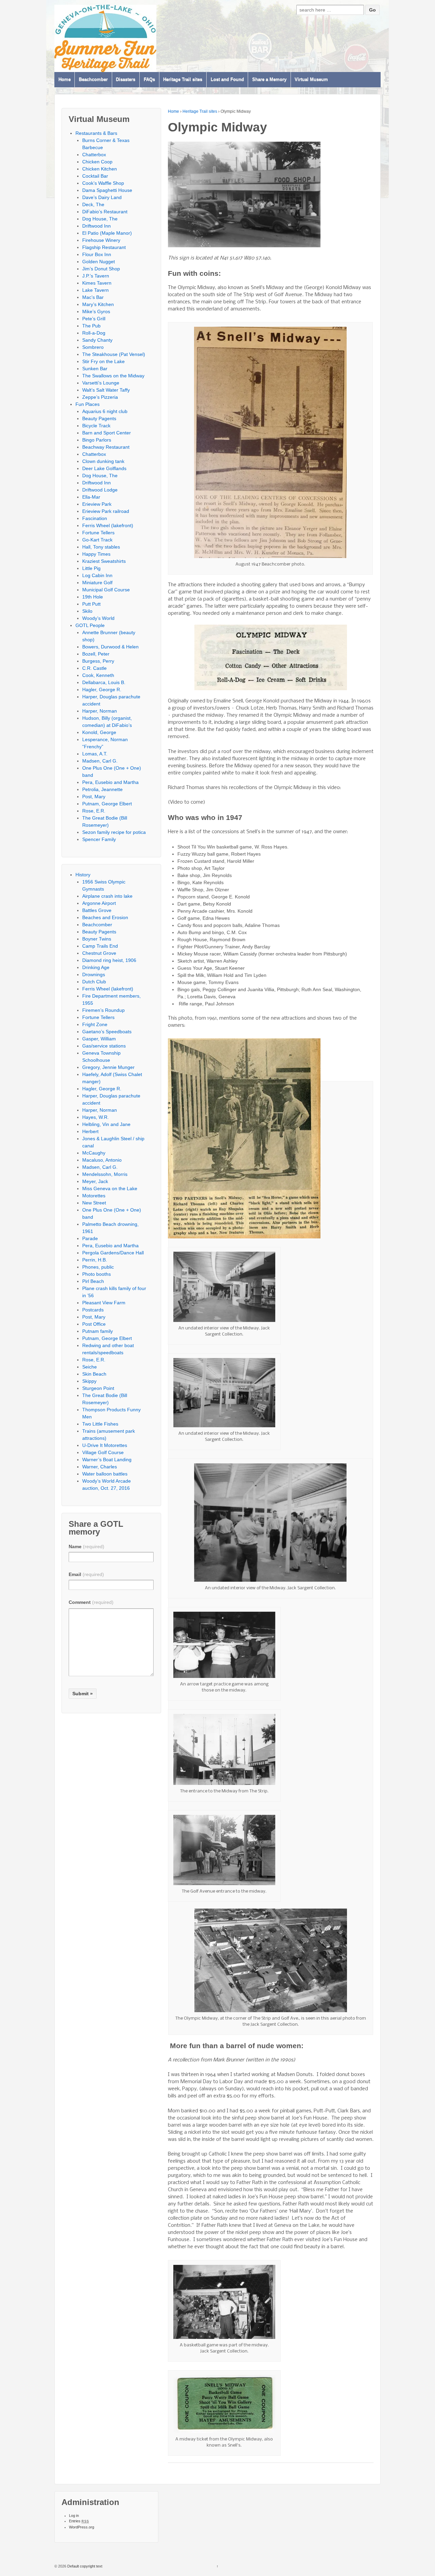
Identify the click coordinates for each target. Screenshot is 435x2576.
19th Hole (93, 597)
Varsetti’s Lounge (101, 383)
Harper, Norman (100, 711)
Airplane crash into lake (107, 896)
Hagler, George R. (102, 690)
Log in (74, 2516)
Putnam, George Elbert (107, 804)
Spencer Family (99, 839)
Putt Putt (91, 604)
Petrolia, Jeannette (102, 789)
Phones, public (98, 1267)
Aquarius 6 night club (105, 411)
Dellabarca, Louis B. (104, 682)
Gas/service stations (104, 1046)
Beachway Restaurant (106, 447)
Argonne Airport (99, 903)
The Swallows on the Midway (113, 376)
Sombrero (93, 347)
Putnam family (98, 1331)
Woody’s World (98, 618)
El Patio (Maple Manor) (107, 233)
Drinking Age (96, 967)
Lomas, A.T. (95, 754)
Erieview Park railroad (106, 511)
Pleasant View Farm (104, 1303)
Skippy (89, 1381)
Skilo (87, 611)
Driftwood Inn (97, 226)
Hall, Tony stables (101, 547)
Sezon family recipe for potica (114, 832)
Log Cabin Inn (97, 575)
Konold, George (99, 732)
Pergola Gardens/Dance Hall (113, 1253)
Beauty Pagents (99, 418)
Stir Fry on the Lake (103, 361)
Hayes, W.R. (95, 1117)
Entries (79, 2521)
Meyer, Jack (95, 1181)
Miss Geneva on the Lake (110, 1188)
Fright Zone (95, 1024)
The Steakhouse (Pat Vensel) (114, 354)
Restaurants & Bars (96, 133)
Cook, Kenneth (98, 675)
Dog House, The (100, 219)
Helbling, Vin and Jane (106, 1124)
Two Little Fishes (100, 1424)
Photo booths (97, 1274)
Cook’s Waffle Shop (103, 183)
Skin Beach (94, 1374)
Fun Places (88, 404)
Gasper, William (99, 1039)
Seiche (90, 1367)
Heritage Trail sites (183, 80)
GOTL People (90, 625)
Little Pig (91, 568)
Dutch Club (94, 982)
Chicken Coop (97, 162)
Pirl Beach (93, 1281)
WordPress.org (82, 2527)
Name (86, 1546)
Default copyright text (84, 2566)
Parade (90, 1238)
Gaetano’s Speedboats (107, 1032)
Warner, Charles (100, 1467)
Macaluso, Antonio (102, 1160)
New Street (94, 1203)
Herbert (90, 1131)
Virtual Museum (311, 80)
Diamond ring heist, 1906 (109, 960)
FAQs (149, 80)
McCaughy (94, 1153)
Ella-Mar (91, 497)
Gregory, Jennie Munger (108, 1067)
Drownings (94, 974)
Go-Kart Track (97, 540)
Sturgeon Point (98, 1388)
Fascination (95, 518)
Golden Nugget (99, 262)
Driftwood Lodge (100, 490)
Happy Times (96, 554)
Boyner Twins (97, 939)
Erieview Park (97, 504)
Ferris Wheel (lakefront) (108, 525)
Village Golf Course (103, 1452)
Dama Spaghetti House (107, 190)
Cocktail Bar (95, 176)
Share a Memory (269, 80)
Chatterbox (94, 155)
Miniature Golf (97, 583)
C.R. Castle (94, 668)
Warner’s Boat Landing (107, 1460)
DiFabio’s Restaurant (105, 212)
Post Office (94, 1324)
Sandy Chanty (97, 340)
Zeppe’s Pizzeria (100, 397)
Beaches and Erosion (105, 917)
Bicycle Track (96, 426)
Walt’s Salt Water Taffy (106, 390)
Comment (91, 1602)
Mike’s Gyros (96, 311)
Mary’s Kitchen (98, 304)
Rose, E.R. (94, 811)
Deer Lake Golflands (104, 468)
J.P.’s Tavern (96, 276)
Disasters (126, 80)
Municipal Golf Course (106, 590)
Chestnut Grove (99, 953)
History (83, 875)
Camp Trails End (100, 946)
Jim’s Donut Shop (101, 269)
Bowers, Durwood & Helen (110, 647)
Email (86, 1574)
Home (65, 80)
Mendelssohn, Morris (105, 1174)
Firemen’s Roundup (103, 1010)
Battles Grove (97, 910)
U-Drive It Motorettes (105, 1445)
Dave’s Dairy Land (102, 197)
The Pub (91, 326)
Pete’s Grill (94, 319)
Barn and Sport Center (107, 433)
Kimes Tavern (97, 283)
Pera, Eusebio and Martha (110, 782)
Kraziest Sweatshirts (104, 561)
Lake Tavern (95, 290)
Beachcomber (93, 80)
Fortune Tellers (98, 533)
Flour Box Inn (97, 254)
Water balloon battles (105, 1474)
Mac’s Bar (93, 297)
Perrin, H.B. (95, 1260)
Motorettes (94, 1196)
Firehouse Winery (101, 240)
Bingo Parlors (97, 440)
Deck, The (93, 204)
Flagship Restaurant (104, 247)
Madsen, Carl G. (100, 761)
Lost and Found (227, 80)
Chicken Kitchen (100, 169)
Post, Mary (94, 797)
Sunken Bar (95, 369)
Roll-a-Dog (94, 333)
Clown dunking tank (103, 461)
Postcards (93, 1310)
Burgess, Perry (98, 661)
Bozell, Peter (96, 654)
